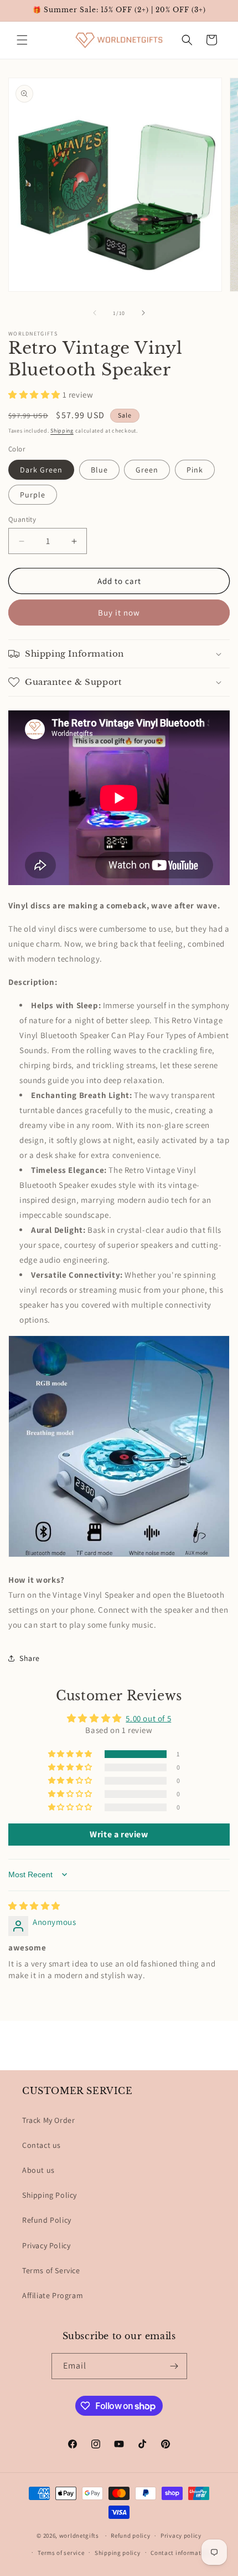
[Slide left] (95, 313)
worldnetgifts (79, 2536)
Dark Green (41, 470)
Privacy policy (181, 2536)
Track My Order (48, 2120)
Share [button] (30, 1658)
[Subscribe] (174, 2366)
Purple (33, 495)
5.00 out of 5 (148, 1718)
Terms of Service (51, 2270)
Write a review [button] (119, 1834)
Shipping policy (118, 2553)
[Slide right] (143, 313)
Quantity (22, 519)
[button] (22, 40)
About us (38, 2170)
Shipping (62, 431)
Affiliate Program (53, 2295)
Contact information (180, 2553)
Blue (99, 470)
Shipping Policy (50, 2195)
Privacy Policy (46, 2245)
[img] (34, 1906)
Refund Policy (47, 2220)
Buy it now (119, 613)
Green (147, 470)
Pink (195, 470)
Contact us (42, 2145)
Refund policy (130, 2536)
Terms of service (61, 2553)
